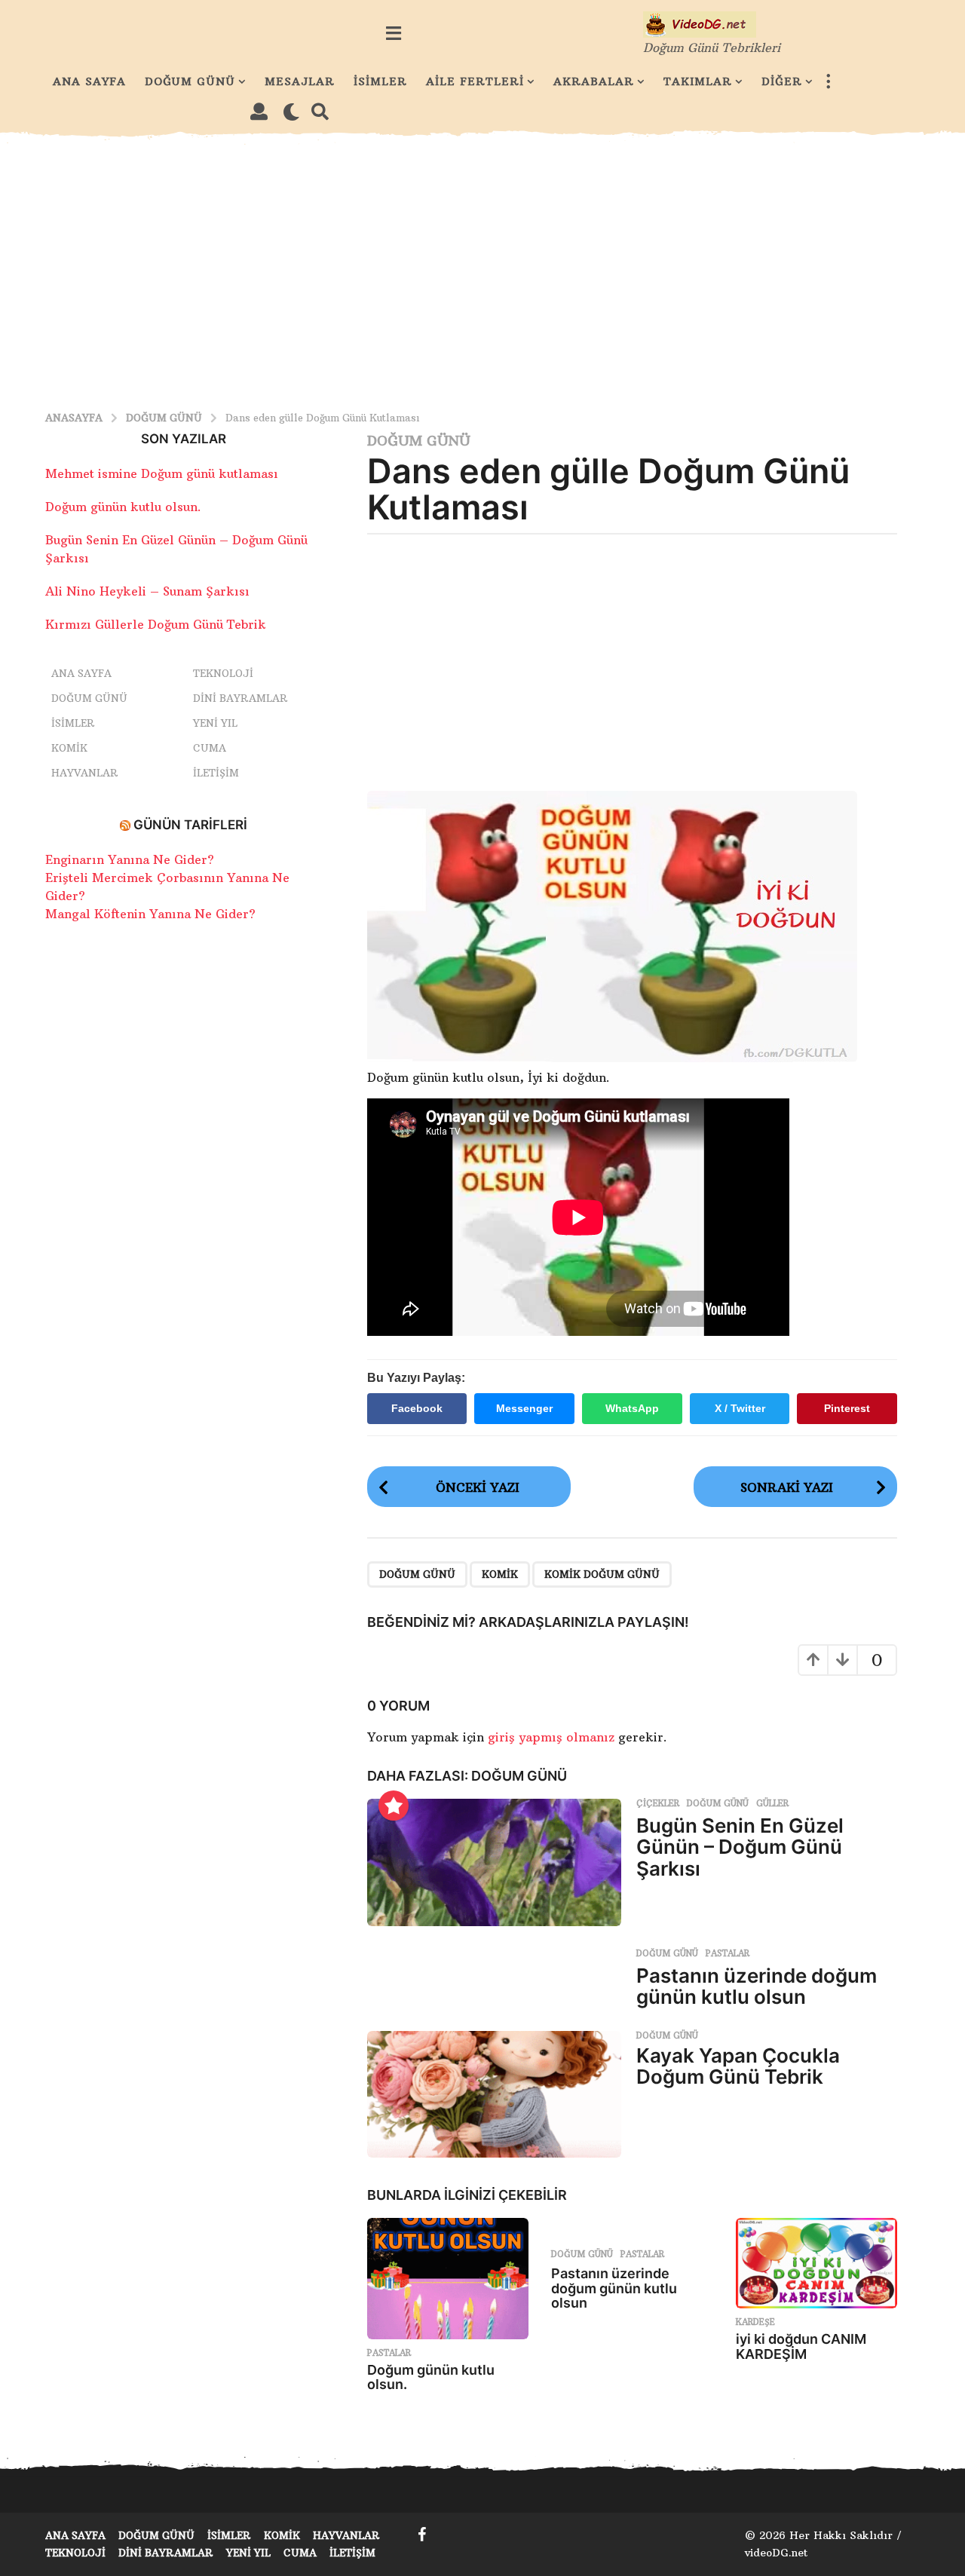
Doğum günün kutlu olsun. (431, 2377)
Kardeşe (755, 2322)
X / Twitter (740, 1408)
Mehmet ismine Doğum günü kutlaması (162, 473)
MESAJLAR (300, 81)
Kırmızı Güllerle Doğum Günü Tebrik (156, 624)
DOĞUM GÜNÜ (190, 81)
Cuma (210, 748)
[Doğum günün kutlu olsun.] (448, 2279)
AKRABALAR (594, 81)
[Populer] (394, 1806)
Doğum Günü (419, 441)
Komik (69, 748)
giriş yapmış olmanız (553, 1737)
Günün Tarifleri (190, 825)
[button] (393, 33)
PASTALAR (728, 1953)
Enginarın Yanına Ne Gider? (130, 859)
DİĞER (782, 81)
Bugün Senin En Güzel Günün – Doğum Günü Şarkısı (740, 1847)
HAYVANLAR (85, 773)
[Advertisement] (482, 269)
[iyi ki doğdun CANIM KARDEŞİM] (816, 2264)
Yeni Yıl (215, 723)
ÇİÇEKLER (658, 1803)
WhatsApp (632, 1408)
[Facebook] (422, 2535)
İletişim (216, 773)
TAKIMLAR (698, 81)
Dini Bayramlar (240, 698)
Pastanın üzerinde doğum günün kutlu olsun (757, 1986)
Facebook (417, 1408)
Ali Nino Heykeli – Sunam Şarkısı (147, 591)
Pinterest (847, 1408)
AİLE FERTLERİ (475, 81)
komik (500, 1574)
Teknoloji (223, 673)
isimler (73, 723)
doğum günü (417, 1574)
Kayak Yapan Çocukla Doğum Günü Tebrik (738, 2066)
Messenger (524, 1408)
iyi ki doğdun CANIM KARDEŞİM (801, 2346)
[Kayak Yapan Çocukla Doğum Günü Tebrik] (495, 2095)
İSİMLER (380, 81)
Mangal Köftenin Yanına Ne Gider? (150, 914)
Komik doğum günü (602, 1574)
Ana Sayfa (81, 673)
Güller (772, 1803)
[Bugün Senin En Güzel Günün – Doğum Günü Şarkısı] (495, 1862)
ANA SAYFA (89, 81)
